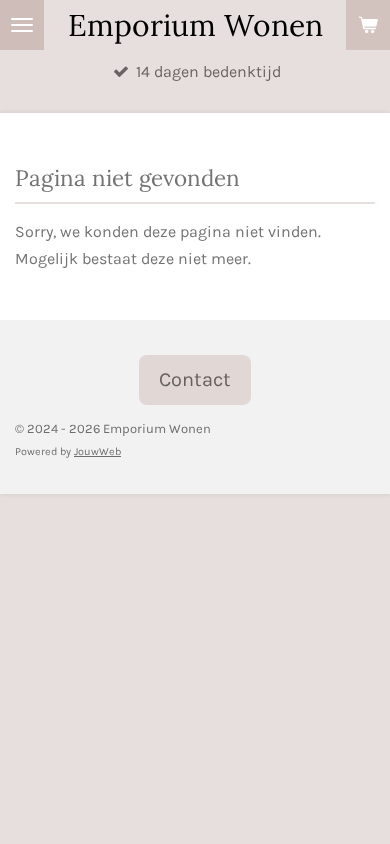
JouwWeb (97, 451)
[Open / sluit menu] (22, 25)
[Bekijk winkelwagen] (368, 25)
